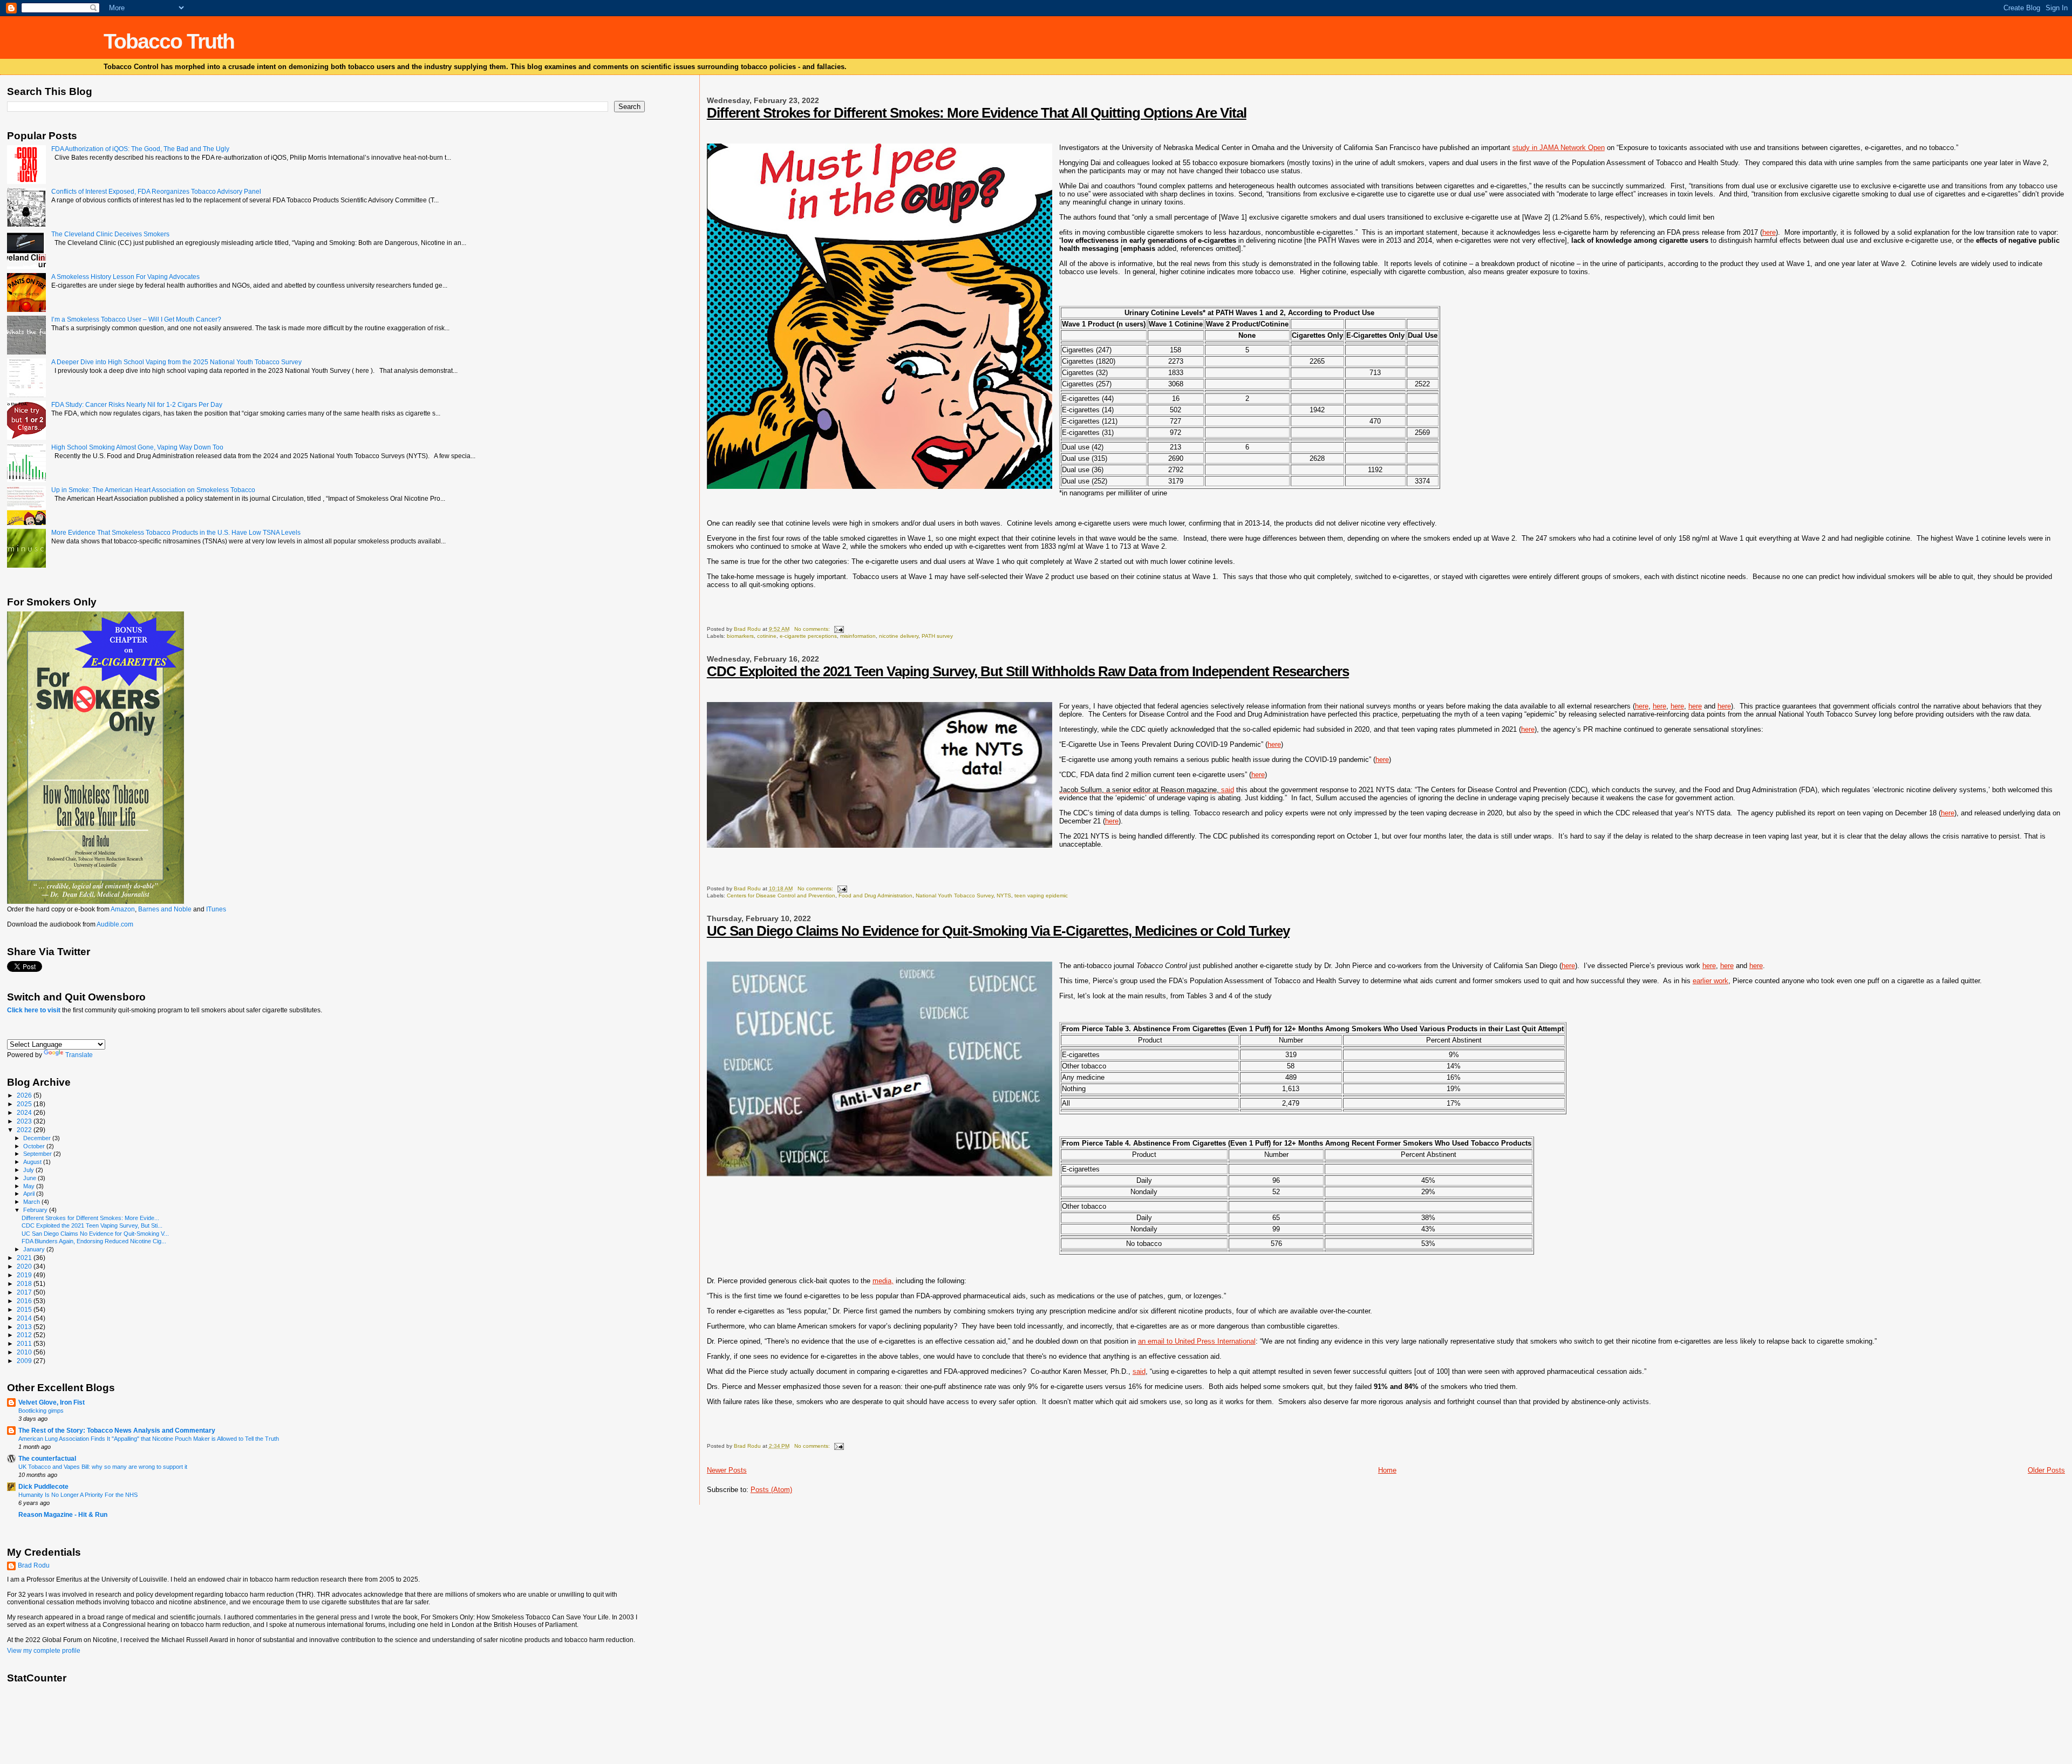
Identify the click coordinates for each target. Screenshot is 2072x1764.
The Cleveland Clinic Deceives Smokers (110, 234)
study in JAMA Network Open (1559, 148)
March (32, 1202)
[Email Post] (839, 629)
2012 (25, 1335)
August (33, 1162)
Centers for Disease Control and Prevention (781, 895)
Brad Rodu (34, 1565)
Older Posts (2046, 1470)
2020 (25, 1266)
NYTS (1004, 895)
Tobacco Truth (169, 41)
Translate (79, 1055)
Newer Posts (727, 1470)
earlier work (1710, 981)
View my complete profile (44, 1651)
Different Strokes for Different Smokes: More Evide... (90, 1218)
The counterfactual (47, 1458)
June (30, 1178)
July (29, 1170)
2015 (25, 1309)
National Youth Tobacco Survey (955, 895)
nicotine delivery (899, 636)
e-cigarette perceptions (808, 636)
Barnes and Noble (165, 909)
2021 (25, 1258)
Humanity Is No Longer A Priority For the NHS (78, 1495)
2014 (25, 1318)
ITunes (216, 909)
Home (1387, 1470)
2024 (25, 1112)
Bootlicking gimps (41, 1411)
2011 (25, 1343)
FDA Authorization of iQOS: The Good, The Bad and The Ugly (140, 149)
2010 (25, 1352)
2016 (25, 1301)
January (35, 1249)
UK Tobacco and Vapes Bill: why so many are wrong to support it (103, 1467)
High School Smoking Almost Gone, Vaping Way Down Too (137, 447)
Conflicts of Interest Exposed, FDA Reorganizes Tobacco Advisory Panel (156, 191)
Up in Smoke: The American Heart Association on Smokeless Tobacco (153, 490)
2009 (25, 1361)
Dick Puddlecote (43, 1486)
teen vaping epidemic (1041, 895)
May (30, 1186)
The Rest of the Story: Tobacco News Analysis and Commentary (117, 1430)
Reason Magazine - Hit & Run (63, 1514)
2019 (25, 1275)
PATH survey (937, 636)
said (1147, 790)
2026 (25, 1095)
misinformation (858, 636)
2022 (25, 1130)
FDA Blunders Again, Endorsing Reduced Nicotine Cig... (94, 1241)
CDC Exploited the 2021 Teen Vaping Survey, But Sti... (92, 1225)
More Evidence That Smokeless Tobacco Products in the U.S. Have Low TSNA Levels (176, 532)
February (36, 1210)
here (1769, 232)
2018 (25, 1283)
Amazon (123, 909)
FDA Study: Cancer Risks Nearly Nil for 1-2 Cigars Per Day (137, 404)
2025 (25, 1104)
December (38, 1138)
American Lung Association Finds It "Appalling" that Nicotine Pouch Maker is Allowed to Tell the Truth (149, 1439)
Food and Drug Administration (875, 895)
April (30, 1194)
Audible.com (115, 924)
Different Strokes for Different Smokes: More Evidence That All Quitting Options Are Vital (977, 113)
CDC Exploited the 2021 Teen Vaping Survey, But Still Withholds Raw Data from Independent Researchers (1028, 671)
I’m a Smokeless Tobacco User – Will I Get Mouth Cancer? (136, 319)
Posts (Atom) (771, 1490)
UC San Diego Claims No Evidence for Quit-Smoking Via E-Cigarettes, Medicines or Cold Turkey (998, 931)
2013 (25, 1327)
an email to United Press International (1197, 1341)
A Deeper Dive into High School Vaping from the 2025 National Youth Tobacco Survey (176, 362)
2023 (25, 1121)
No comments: (813, 629)
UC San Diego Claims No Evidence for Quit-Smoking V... (95, 1234)
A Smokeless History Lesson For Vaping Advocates (125, 277)
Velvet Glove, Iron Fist (52, 1402)
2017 (25, 1292)
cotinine (767, 636)
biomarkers (740, 636)
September (38, 1154)
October (35, 1146)
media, (883, 1281)
